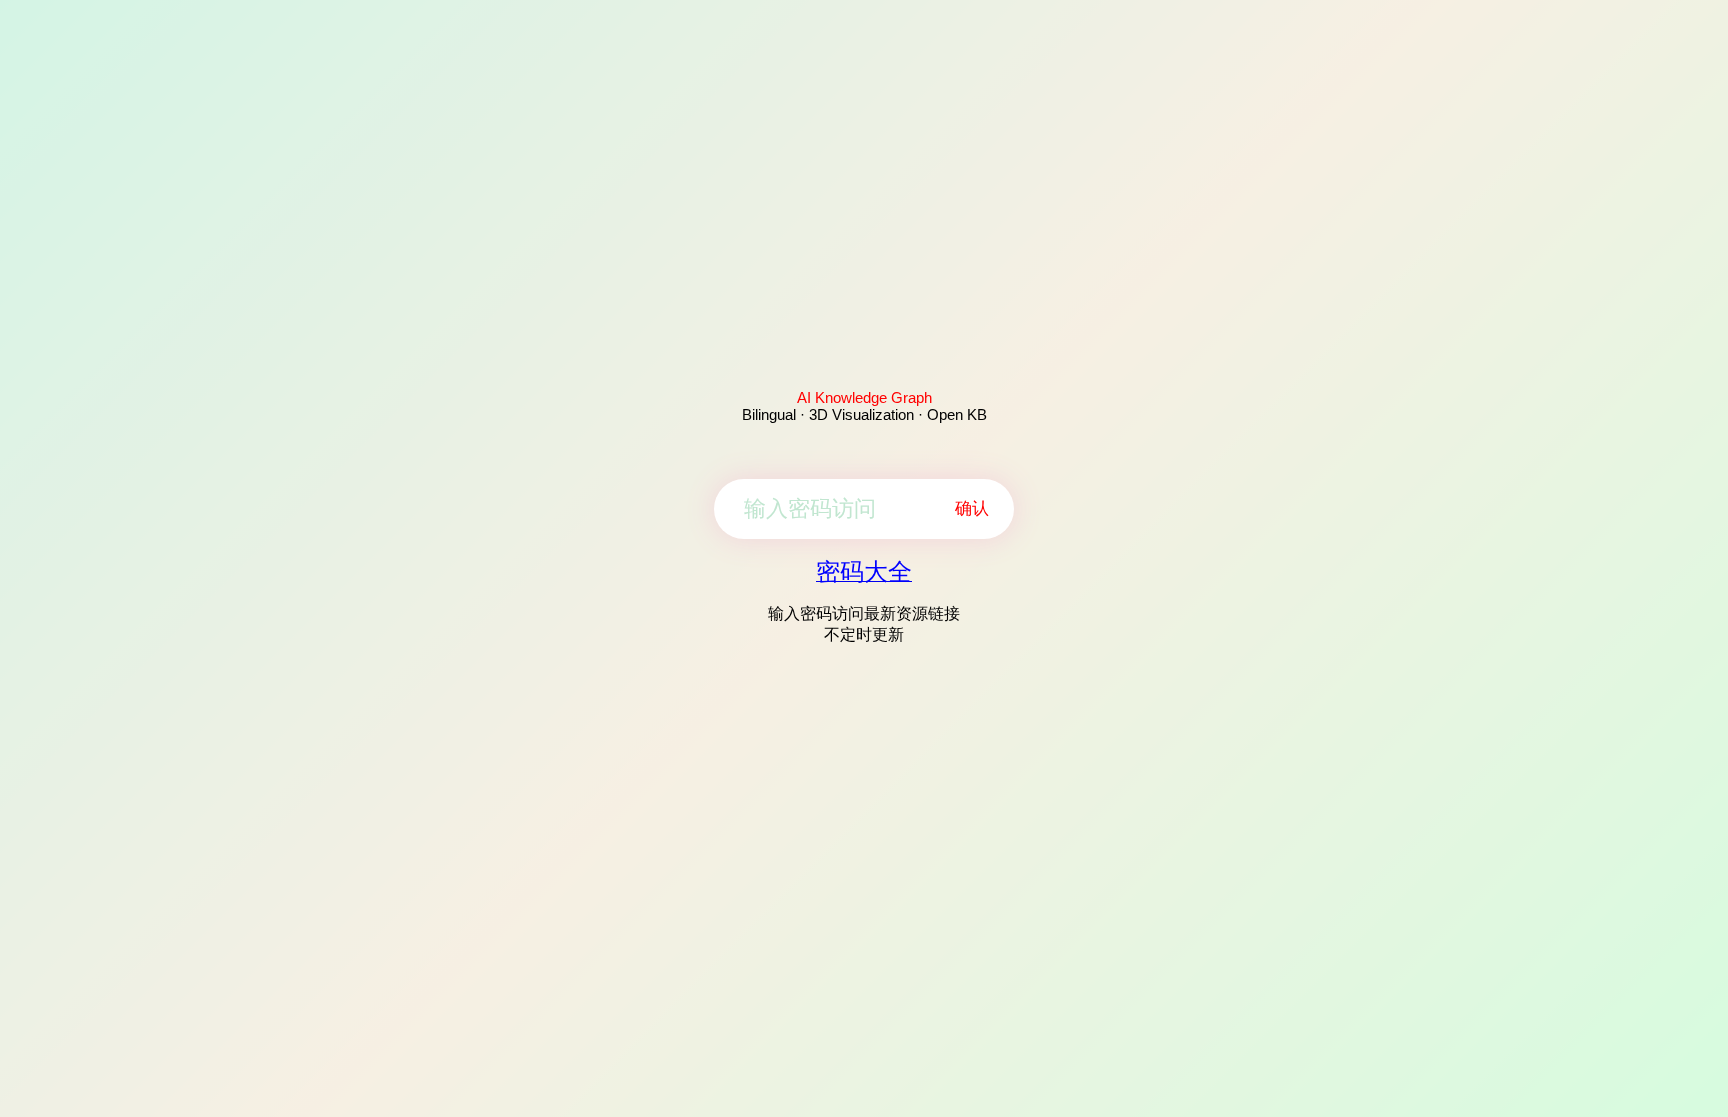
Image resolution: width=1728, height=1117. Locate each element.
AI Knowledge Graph (864, 397)
